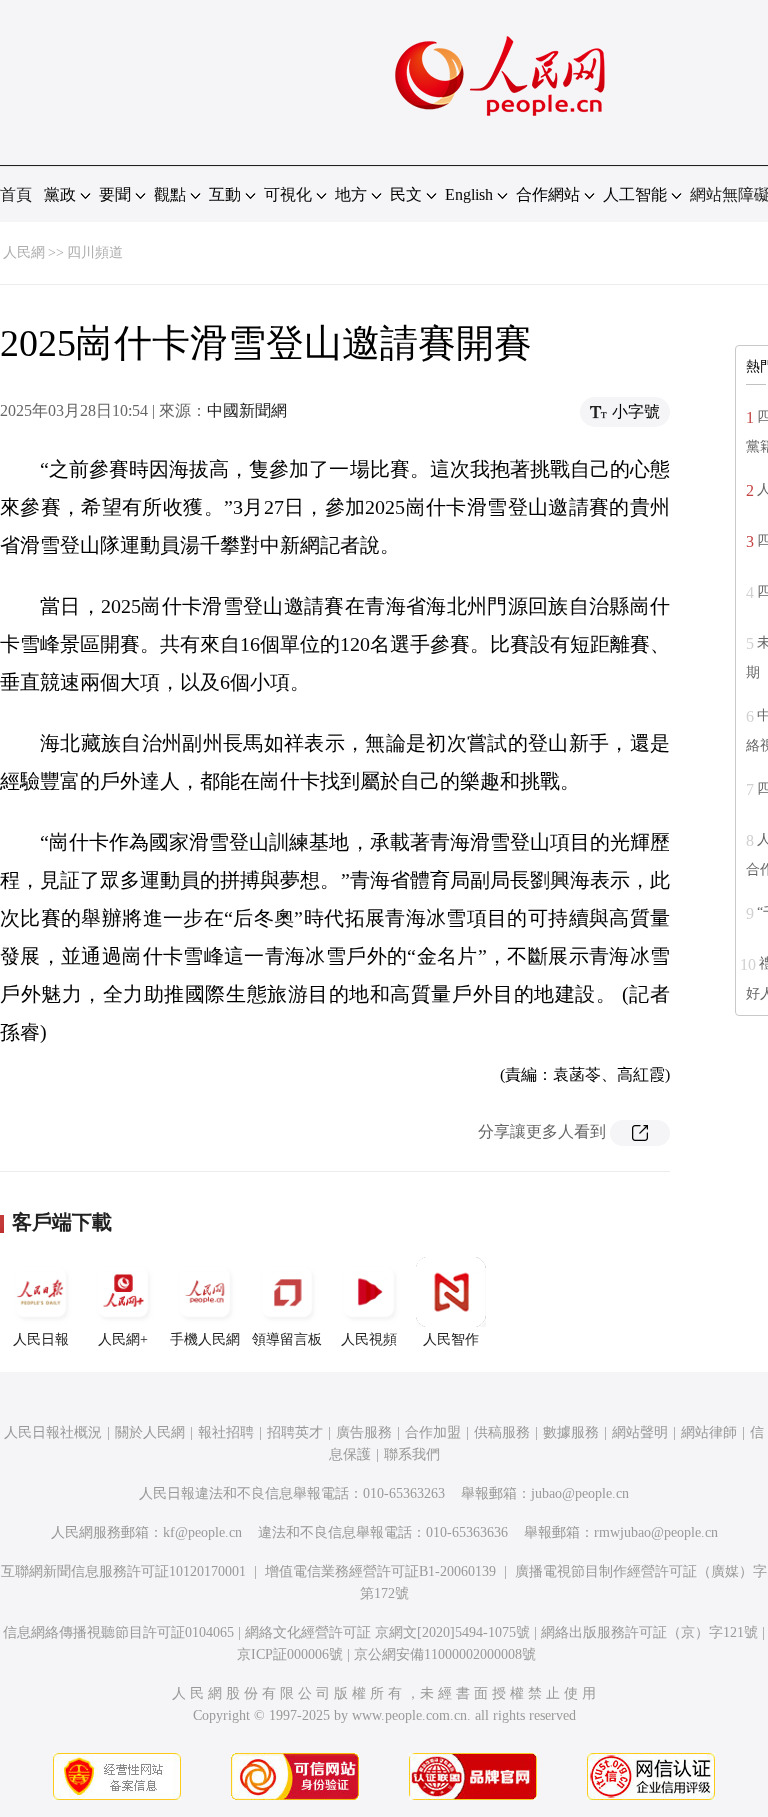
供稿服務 (502, 1432)
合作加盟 (433, 1432)
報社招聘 (226, 1432)
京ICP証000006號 (290, 1654)
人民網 (24, 252)
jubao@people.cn (580, 1493)
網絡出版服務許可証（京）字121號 (649, 1632)
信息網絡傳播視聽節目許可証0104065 (118, 1632)
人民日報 (41, 1339)
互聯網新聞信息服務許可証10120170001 (123, 1571)
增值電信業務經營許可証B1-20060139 (380, 1571)
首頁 (16, 194)
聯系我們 (412, 1454)
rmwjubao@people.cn (656, 1532)
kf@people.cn (202, 1532)
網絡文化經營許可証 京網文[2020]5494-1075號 (387, 1632)
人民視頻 (369, 1339)
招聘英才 (295, 1432)
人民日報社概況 (53, 1432)
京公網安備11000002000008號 (445, 1654)
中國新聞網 (247, 410)
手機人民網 (205, 1339)
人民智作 (451, 1339)
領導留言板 (287, 1339)
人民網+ (123, 1339)
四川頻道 (95, 252)
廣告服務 (364, 1432)
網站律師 (709, 1432)
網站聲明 (640, 1432)
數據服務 (571, 1432)
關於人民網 (150, 1432)
